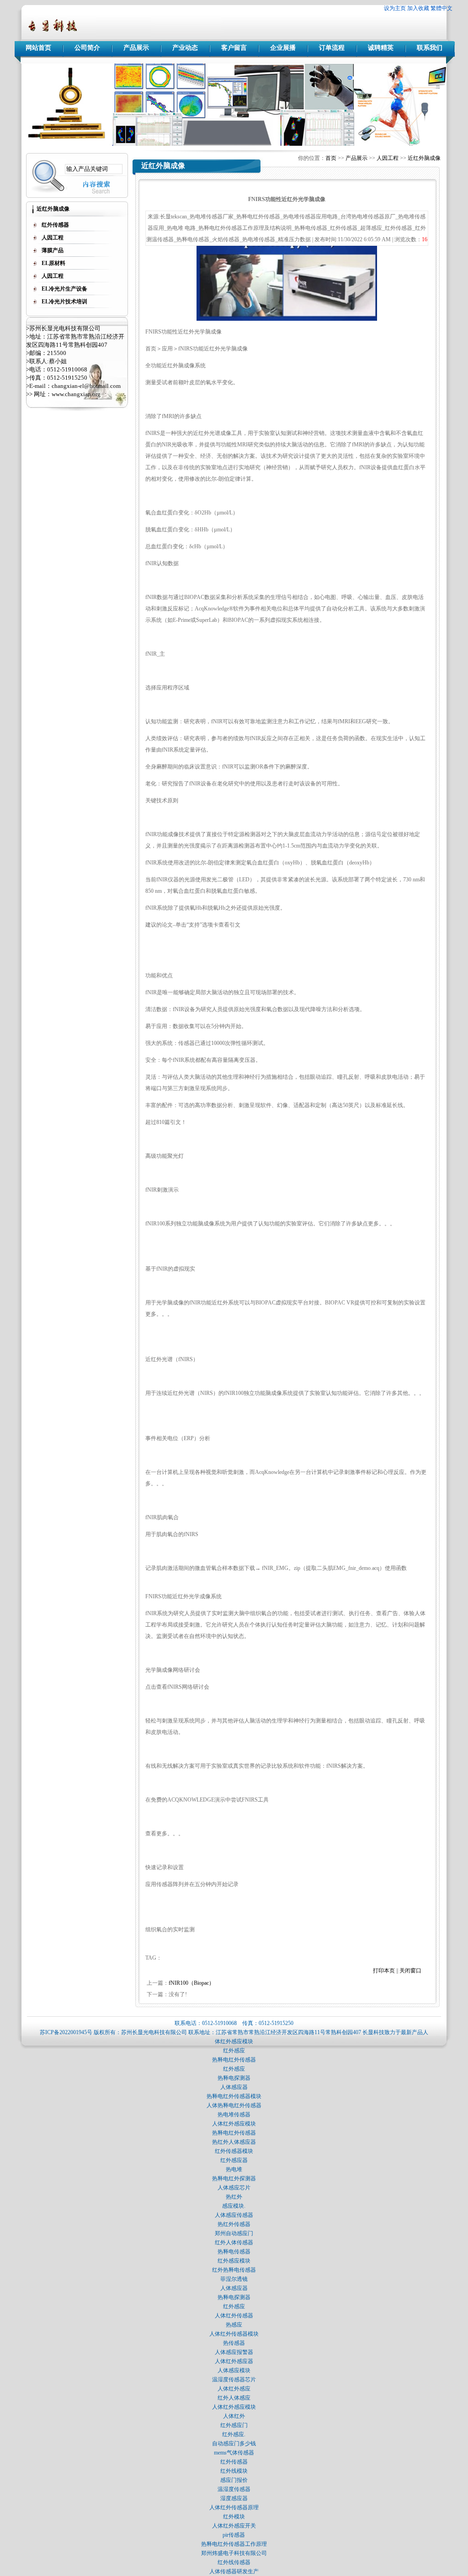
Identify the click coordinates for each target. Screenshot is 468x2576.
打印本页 (384, 1971)
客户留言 (234, 48)
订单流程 (332, 48)
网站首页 (38, 48)
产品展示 (136, 48)
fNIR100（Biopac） (191, 1983)
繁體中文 (441, 8)
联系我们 (430, 48)
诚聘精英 (381, 48)
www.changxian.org (76, 394)
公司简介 (87, 48)
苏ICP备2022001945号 (66, 2032)
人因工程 (388, 158)
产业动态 (185, 48)
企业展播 (283, 48)
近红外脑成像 (424, 158)
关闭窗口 (410, 1971)
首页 (331, 158)
